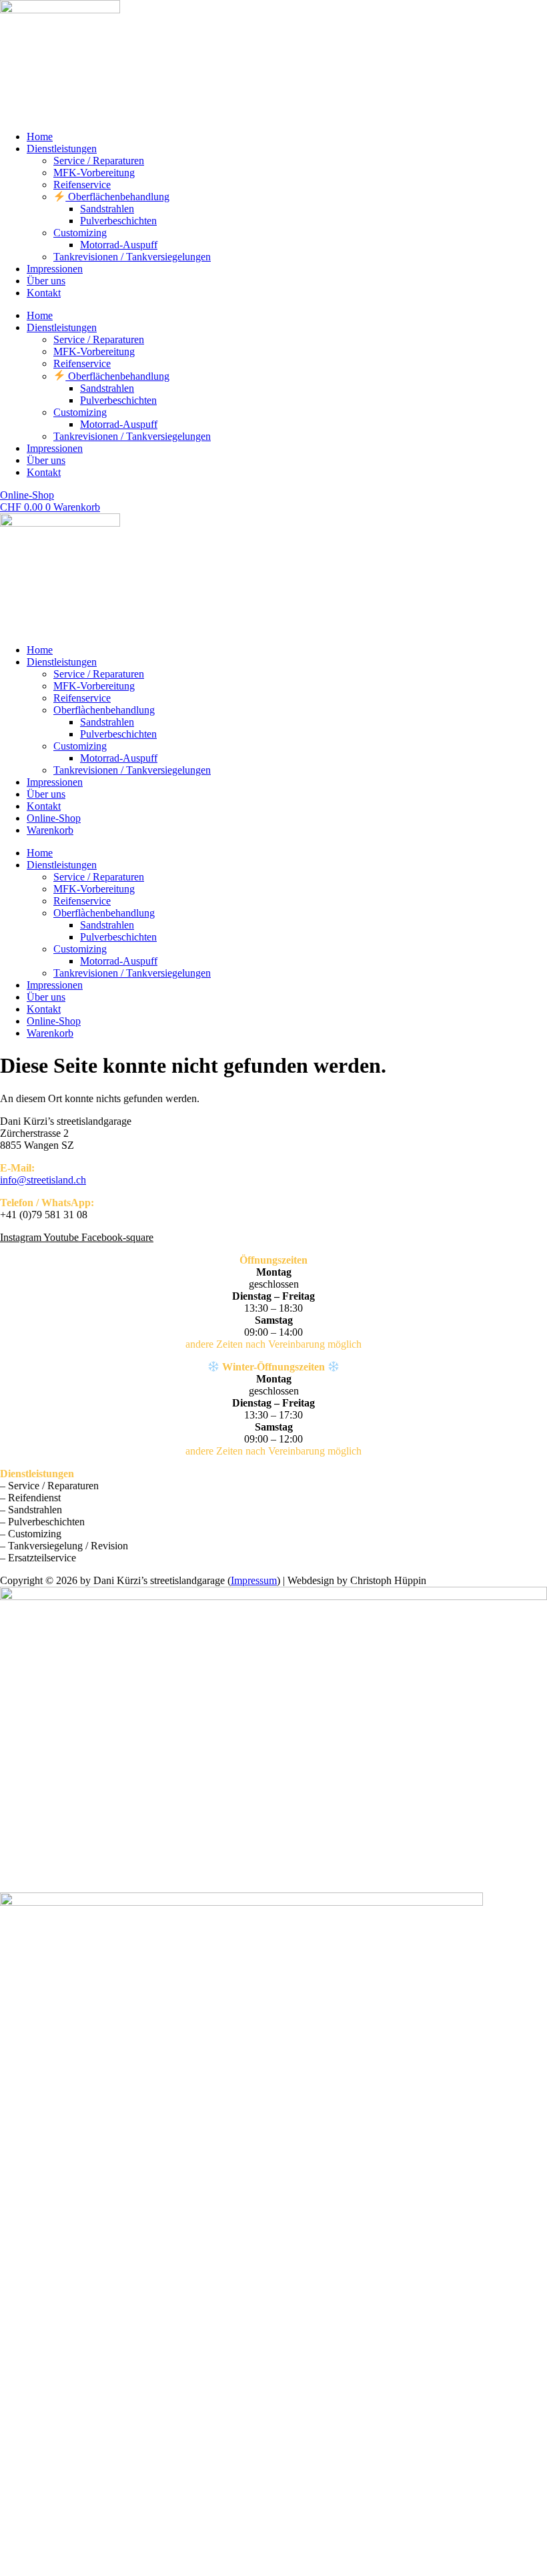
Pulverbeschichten (118, 221)
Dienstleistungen (62, 149)
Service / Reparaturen (99, 161)
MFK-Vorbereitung (94, 173)
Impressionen (55, 269)
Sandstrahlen (107, 209)
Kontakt (44, 293)
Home (40, 137)
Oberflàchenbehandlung (104, 710)
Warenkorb (50, 830)
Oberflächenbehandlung (117, 197)
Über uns (46, 281)
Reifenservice (82, 185)
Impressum (254, 1580)
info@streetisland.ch (43, 1180)
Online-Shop (54, 818)
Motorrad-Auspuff (119, 245)
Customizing (80, 233)
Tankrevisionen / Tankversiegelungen (132, 257)
